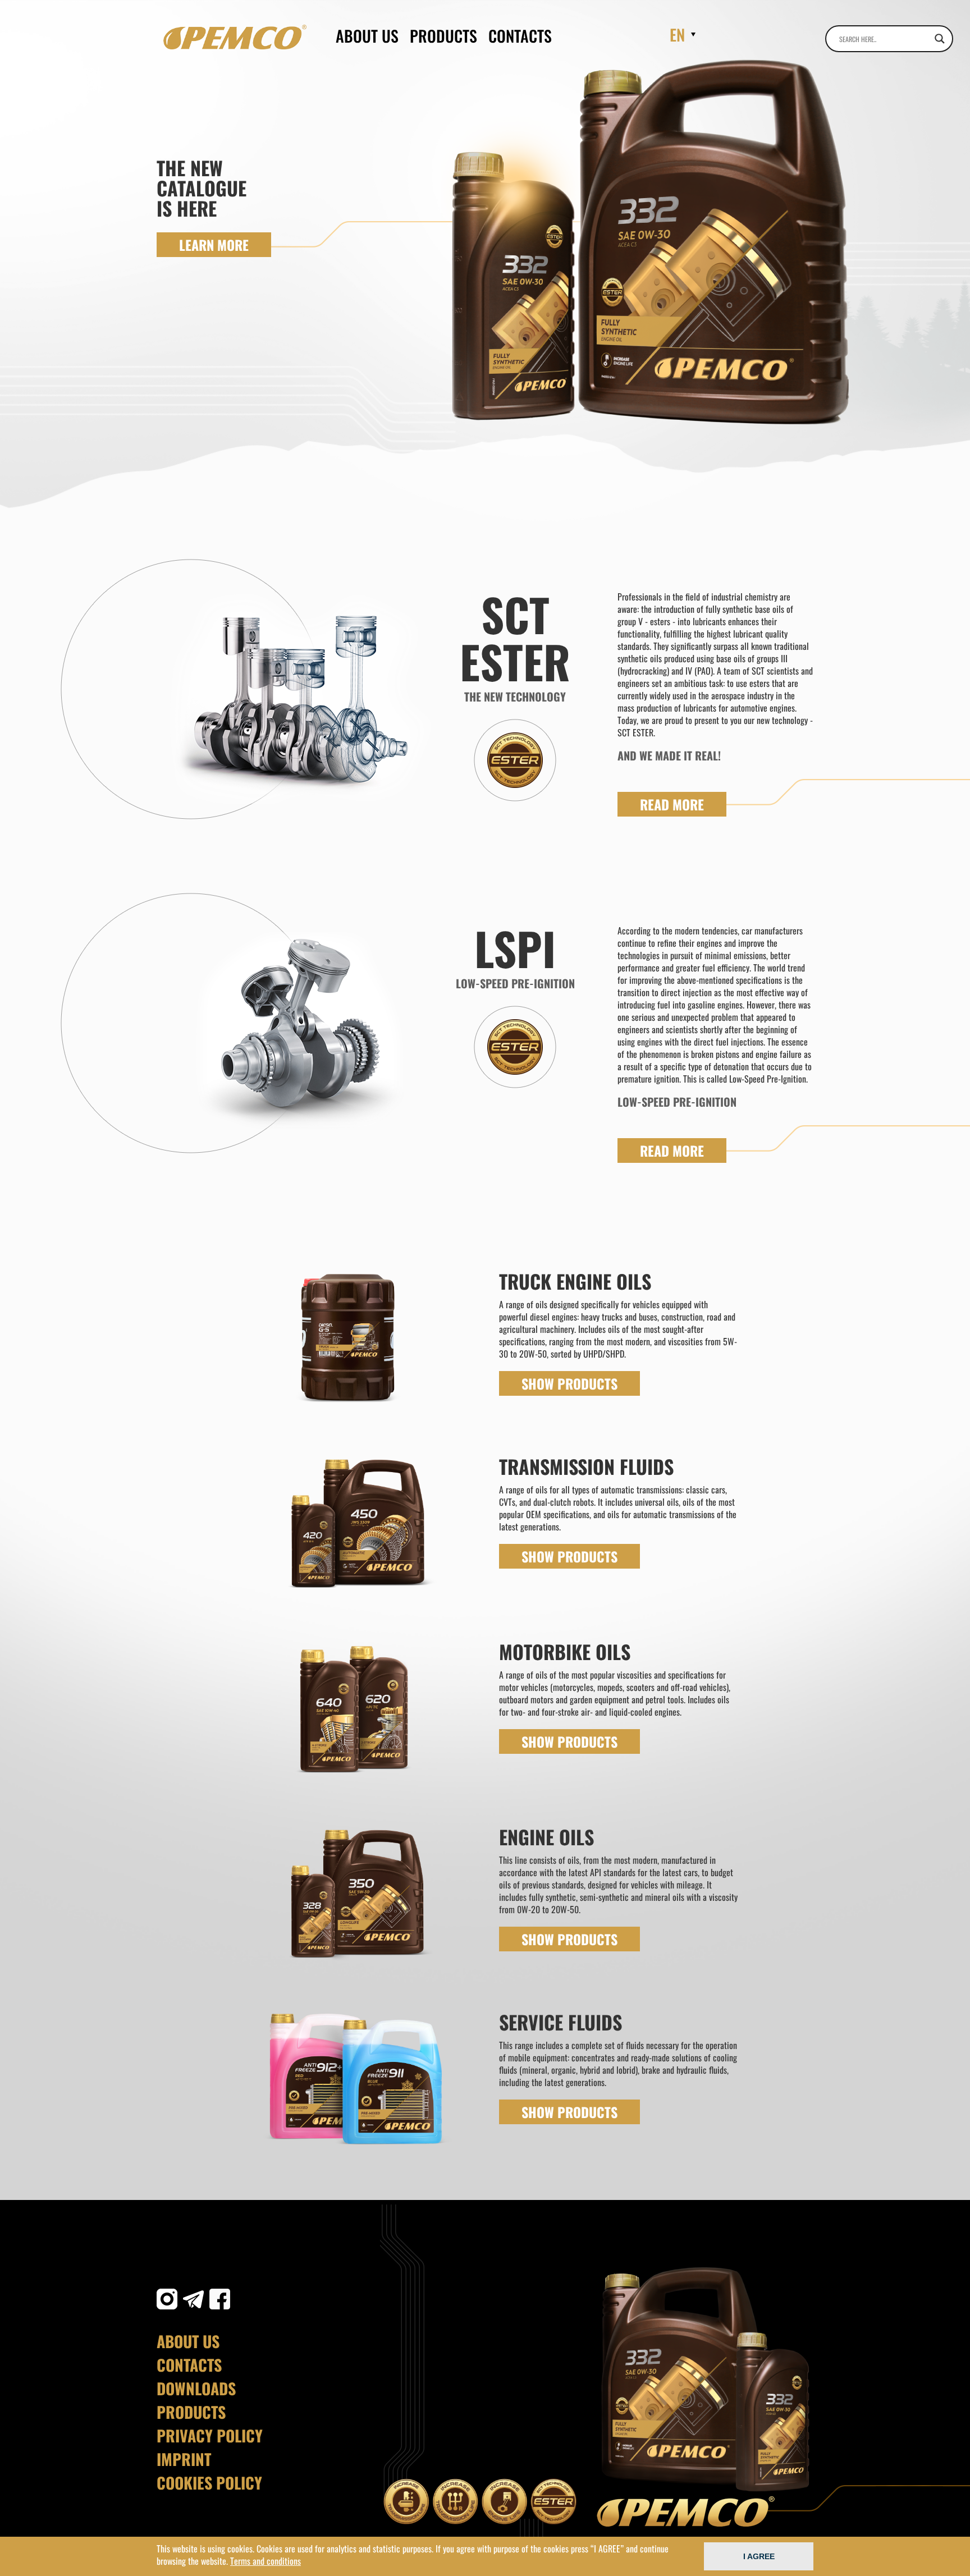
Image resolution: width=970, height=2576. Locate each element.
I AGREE (759, 2556)
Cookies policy (209, 2483)
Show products (569, 1383)
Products (443, 36)
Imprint (184, 2459)
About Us (367, 36)
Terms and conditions (266, 2561)
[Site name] (235, 37)
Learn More (214, 245)
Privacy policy (210, 2436)
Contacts (520, 36)
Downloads (196, 2389)
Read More (672, 804)
